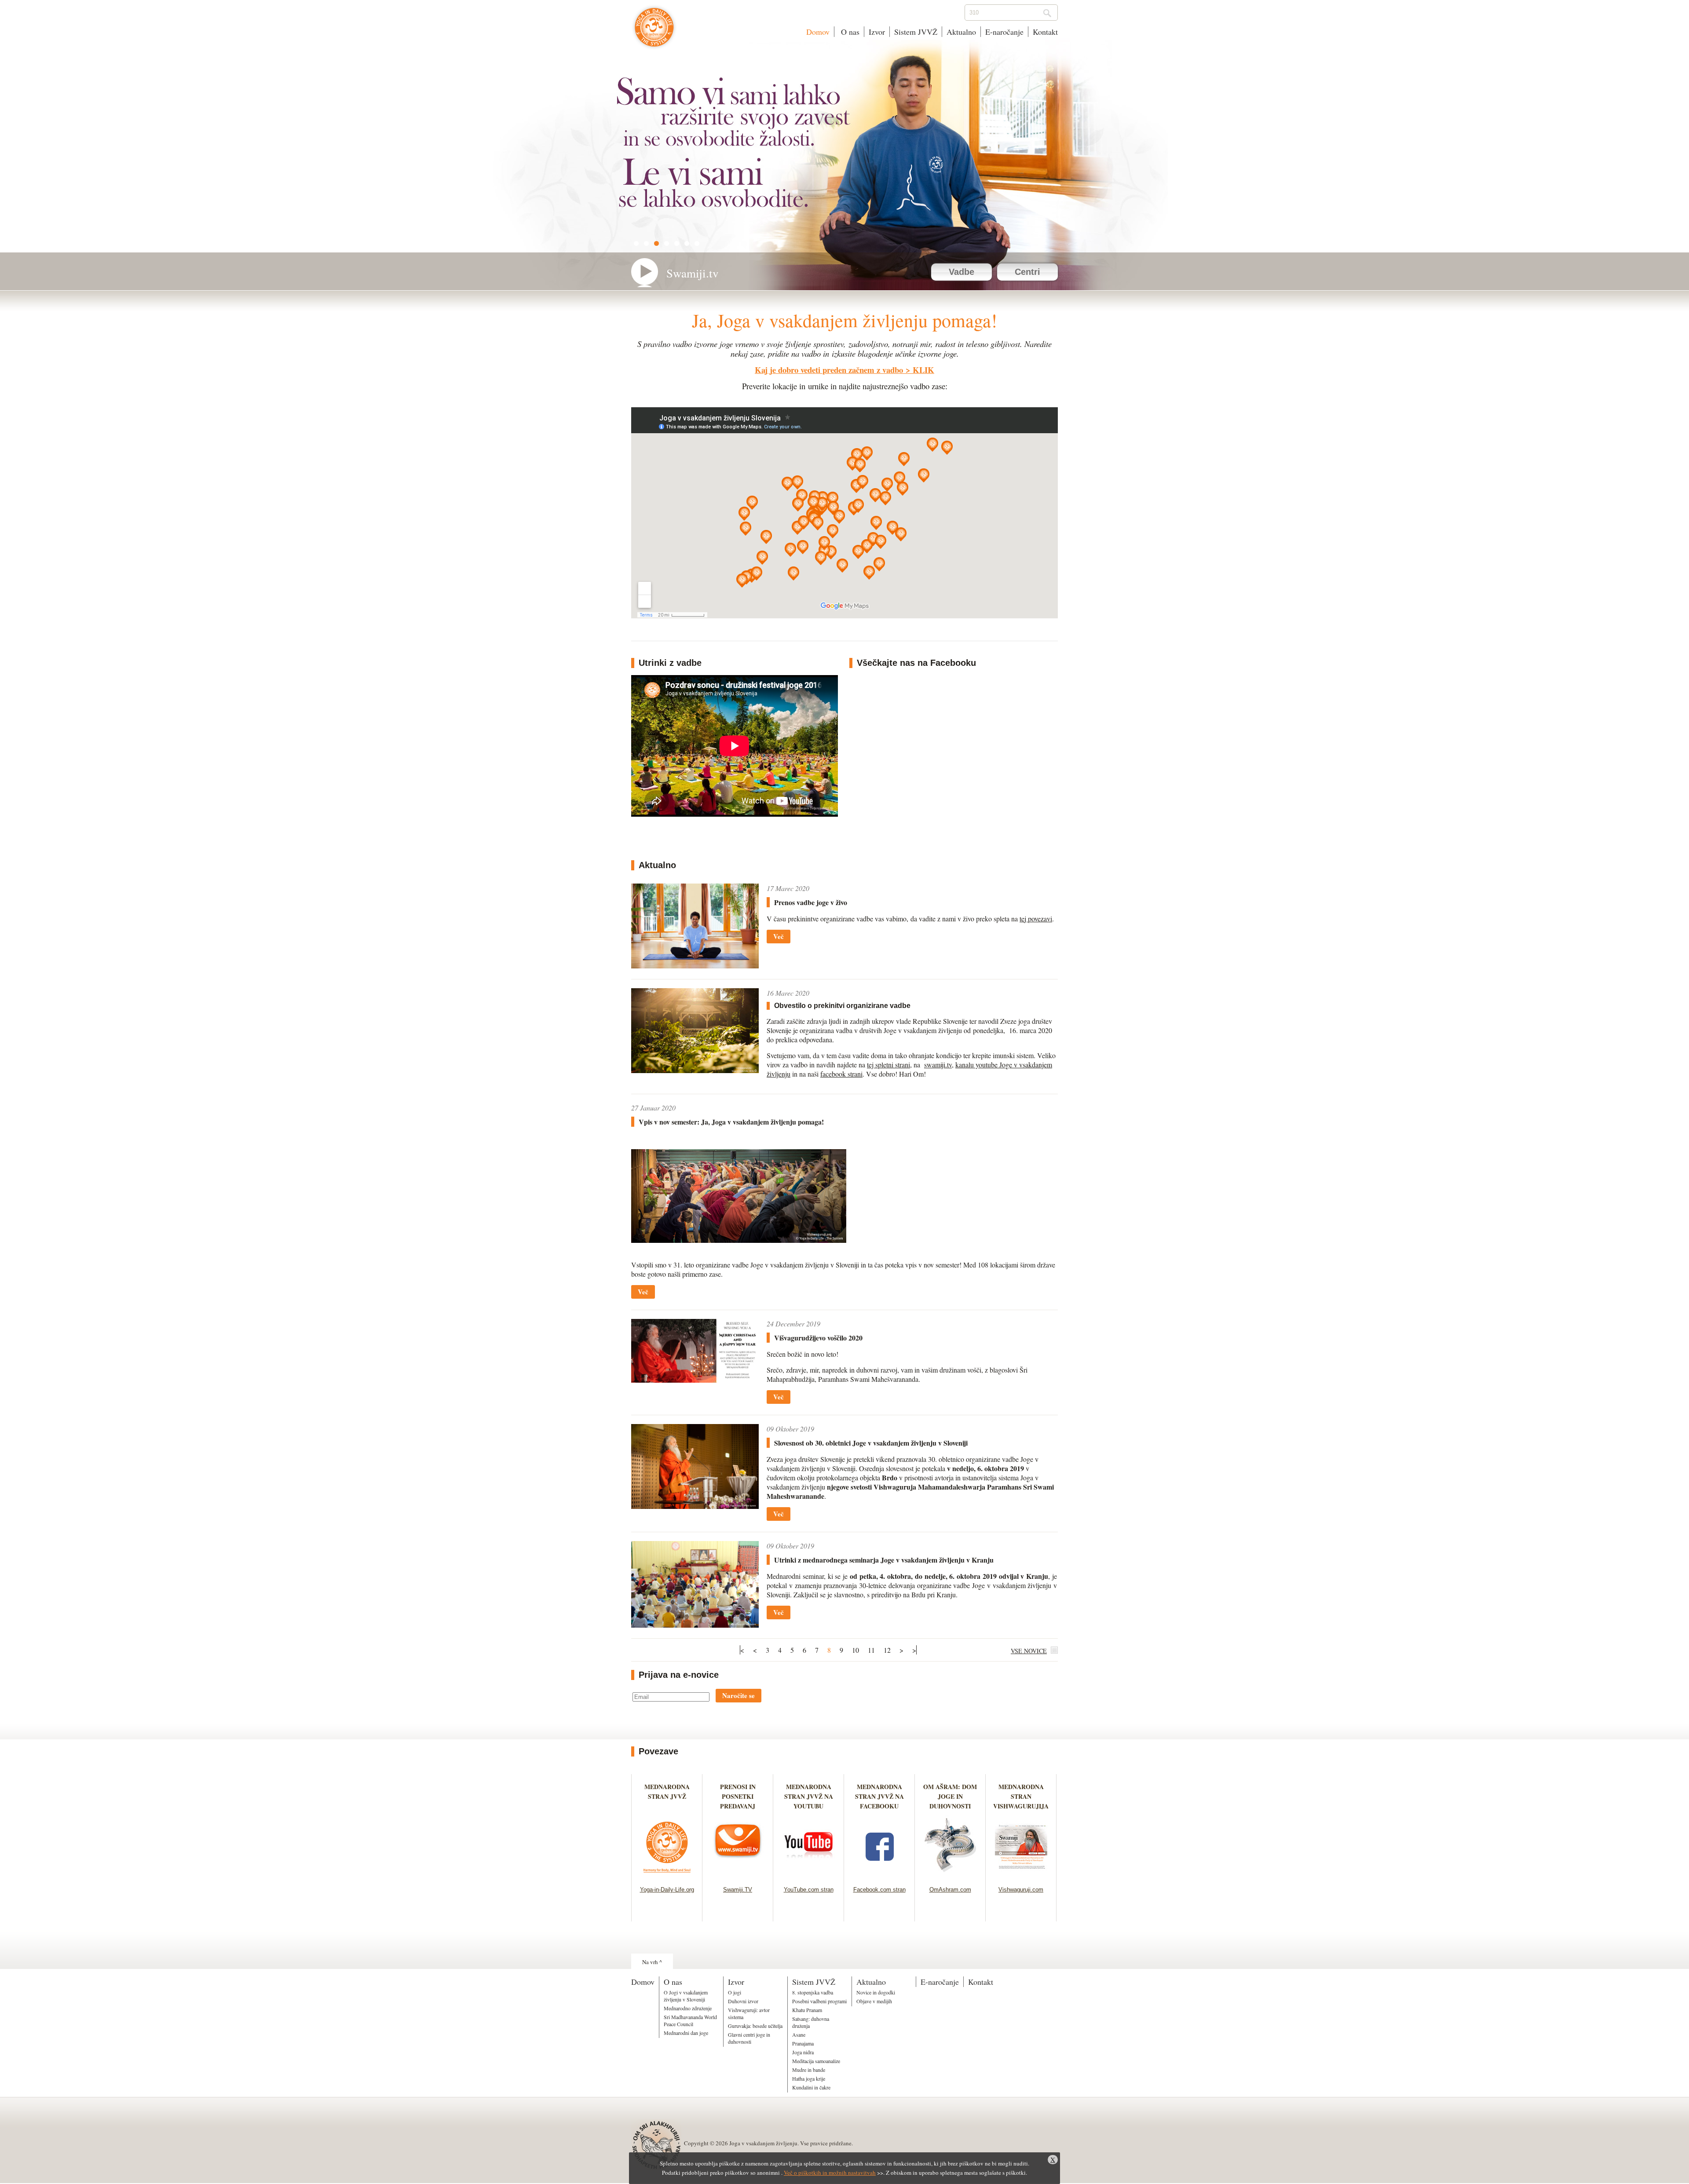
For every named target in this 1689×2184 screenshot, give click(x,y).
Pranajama (803, 2043)
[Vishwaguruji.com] (1021, 1875)
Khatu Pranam (807, 2010)
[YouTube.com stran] (809, 1875)
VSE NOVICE (1029, 1651)
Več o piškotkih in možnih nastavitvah (830, 2173)
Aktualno (961, 32)
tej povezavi (1036, 919)
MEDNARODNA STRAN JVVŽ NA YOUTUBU (809, 1796)
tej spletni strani (888, 1065)
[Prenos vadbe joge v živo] (695, 966)
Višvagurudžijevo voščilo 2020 (818, 1338)
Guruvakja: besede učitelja (755, 2026)
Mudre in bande (809, 2070)
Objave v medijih (874, 2001)
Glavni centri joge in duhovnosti (749, 2038)
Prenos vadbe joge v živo (811, 902)
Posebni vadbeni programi (819, 2001)
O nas (849, 32)
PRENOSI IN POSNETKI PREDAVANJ (738, 1796)
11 (871, 1650)
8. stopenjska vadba (813, 1992)
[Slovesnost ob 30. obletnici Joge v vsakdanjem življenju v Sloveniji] (695, 1506)
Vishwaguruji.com (1021, 1890)
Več (779, 936)
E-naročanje (1004, 32)
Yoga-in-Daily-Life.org (667, 1890)
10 (855, 1650)
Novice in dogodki (876, 1992)
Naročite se (738, 1695)
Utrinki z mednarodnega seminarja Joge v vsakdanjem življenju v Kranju (884, 1560)
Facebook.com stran (879, 1890)
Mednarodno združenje (688, 2008)
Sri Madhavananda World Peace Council (690, 2020)
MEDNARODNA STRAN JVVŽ (667, 1796)
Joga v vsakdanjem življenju (654, 32)
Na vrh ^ (652, 1962)
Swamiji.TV (738, 1890)
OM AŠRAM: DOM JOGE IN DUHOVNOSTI (950, 1796)
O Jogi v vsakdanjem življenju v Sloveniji (686, 1996)
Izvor (877, 32)
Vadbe (961, 272)
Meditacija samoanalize (816, 2061)
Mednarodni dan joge (686, 2033)
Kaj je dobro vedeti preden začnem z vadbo (829, 370)
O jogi (735, 1992)
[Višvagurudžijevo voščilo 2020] (695, 1380)
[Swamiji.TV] (738, 1875)
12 (887, 1650)
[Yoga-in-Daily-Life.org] (667, 1875)
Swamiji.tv (693, 273)
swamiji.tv (938, 1065)
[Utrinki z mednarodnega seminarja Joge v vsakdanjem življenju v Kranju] (695, 1625)
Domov (818, 32)
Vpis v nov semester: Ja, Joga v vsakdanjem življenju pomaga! (731, 1122)
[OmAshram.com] (950, 1875)
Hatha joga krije (809, 2078)
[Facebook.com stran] (879, 1875)
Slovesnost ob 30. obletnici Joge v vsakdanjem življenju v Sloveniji (871, 1443)
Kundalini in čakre (811, 2087)
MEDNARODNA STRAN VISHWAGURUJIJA (1021, 1796)
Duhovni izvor (743, 2001)
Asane (799, 2034)
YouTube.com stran (809, 1890)
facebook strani (841, 1074)
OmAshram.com (950, 1890)
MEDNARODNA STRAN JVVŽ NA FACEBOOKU (879, 1796)
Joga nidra (803, 2052)
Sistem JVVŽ (916, 32)
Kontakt (1045, 32)
